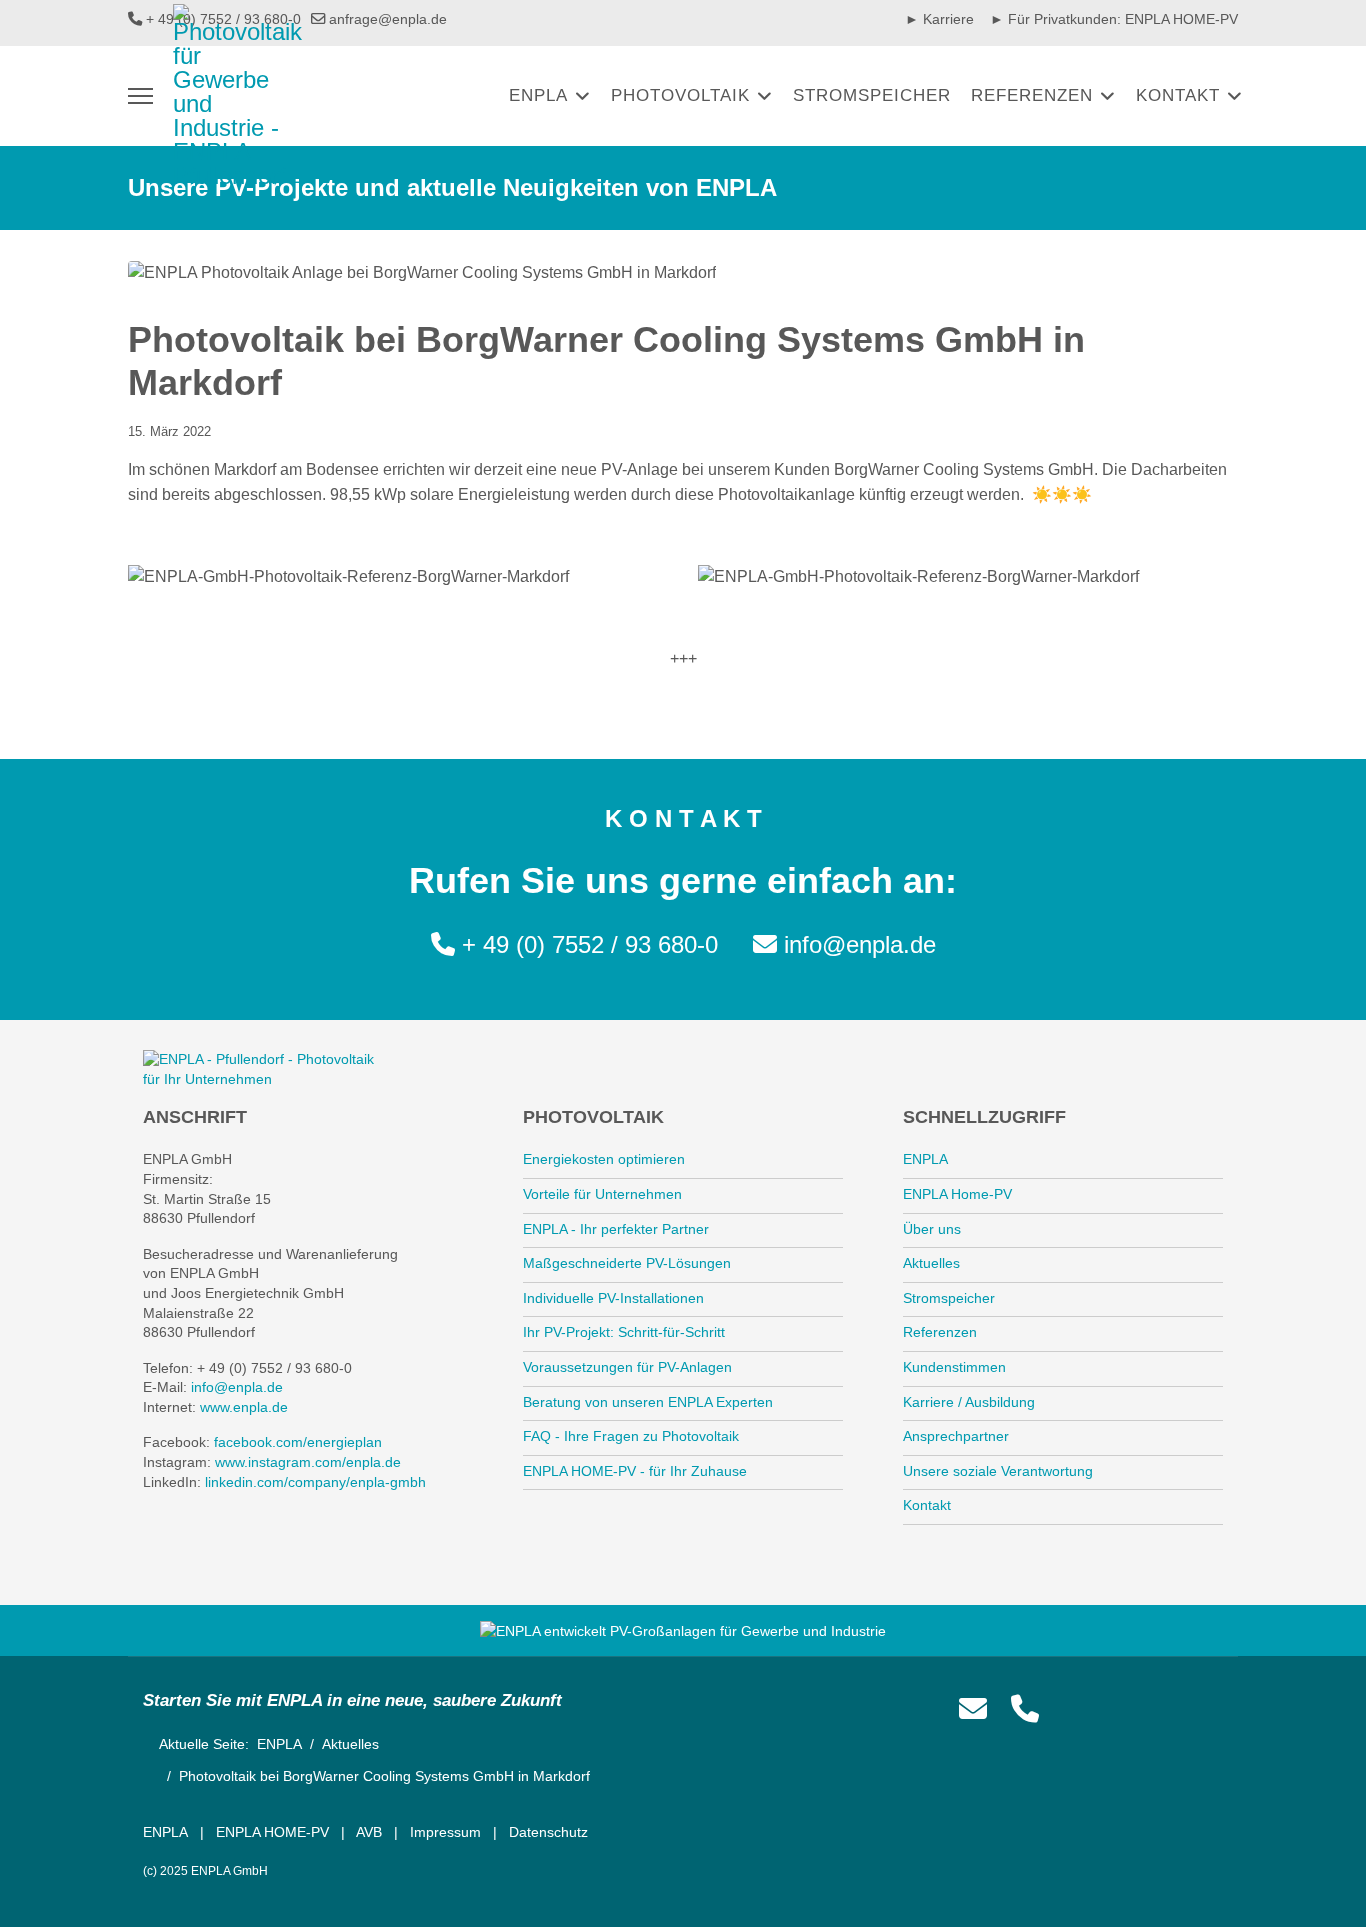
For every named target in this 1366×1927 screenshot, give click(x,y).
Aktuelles (931, 1263)
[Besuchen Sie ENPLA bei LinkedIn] (1212, 1709)
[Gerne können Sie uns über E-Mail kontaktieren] (973, 1709)
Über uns (932, 1229)
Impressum (445, 1832)
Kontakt (1178, 95)
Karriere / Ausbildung (969, 1402)
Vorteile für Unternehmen (602, 1194)
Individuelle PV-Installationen (613, 1298)
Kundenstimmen (954, 1367)
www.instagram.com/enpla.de (308, 1462)
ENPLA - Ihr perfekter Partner (616, 1229)
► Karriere (939, 19)
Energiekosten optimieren (604, 1159)
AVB (369, 1832)
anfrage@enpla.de (388, 19)
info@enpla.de (860, 944)
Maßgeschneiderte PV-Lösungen (627, 1263)
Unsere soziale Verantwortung (998, 1471)
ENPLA (538, 95)
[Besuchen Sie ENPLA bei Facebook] (1074, 1709)
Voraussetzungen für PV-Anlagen (627, 1367)
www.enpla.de (244, 1407)
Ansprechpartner (956, 1436)
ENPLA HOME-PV (272, 1832)
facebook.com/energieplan (298, 1442)
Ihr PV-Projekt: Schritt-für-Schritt (624, 1332)
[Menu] (140, 96)
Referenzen (1032, 95)
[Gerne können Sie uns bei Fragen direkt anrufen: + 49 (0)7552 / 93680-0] (1025, 1709)
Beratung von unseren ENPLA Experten (648, 1402)
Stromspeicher (872, 95)
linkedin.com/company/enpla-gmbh (315, 1482)
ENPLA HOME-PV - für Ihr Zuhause (635, 1471)
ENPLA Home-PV (957, 1194)
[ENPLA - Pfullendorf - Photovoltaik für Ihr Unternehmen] (267, 1069)
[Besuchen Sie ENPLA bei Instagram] (1120, 1709)
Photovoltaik (680, 95)
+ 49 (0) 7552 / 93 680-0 (590, 944)
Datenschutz (548, 1832)
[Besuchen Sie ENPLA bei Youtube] (1166, 1709)
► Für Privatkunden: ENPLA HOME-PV (1114, 19)
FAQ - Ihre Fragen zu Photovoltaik (631, 1436)
